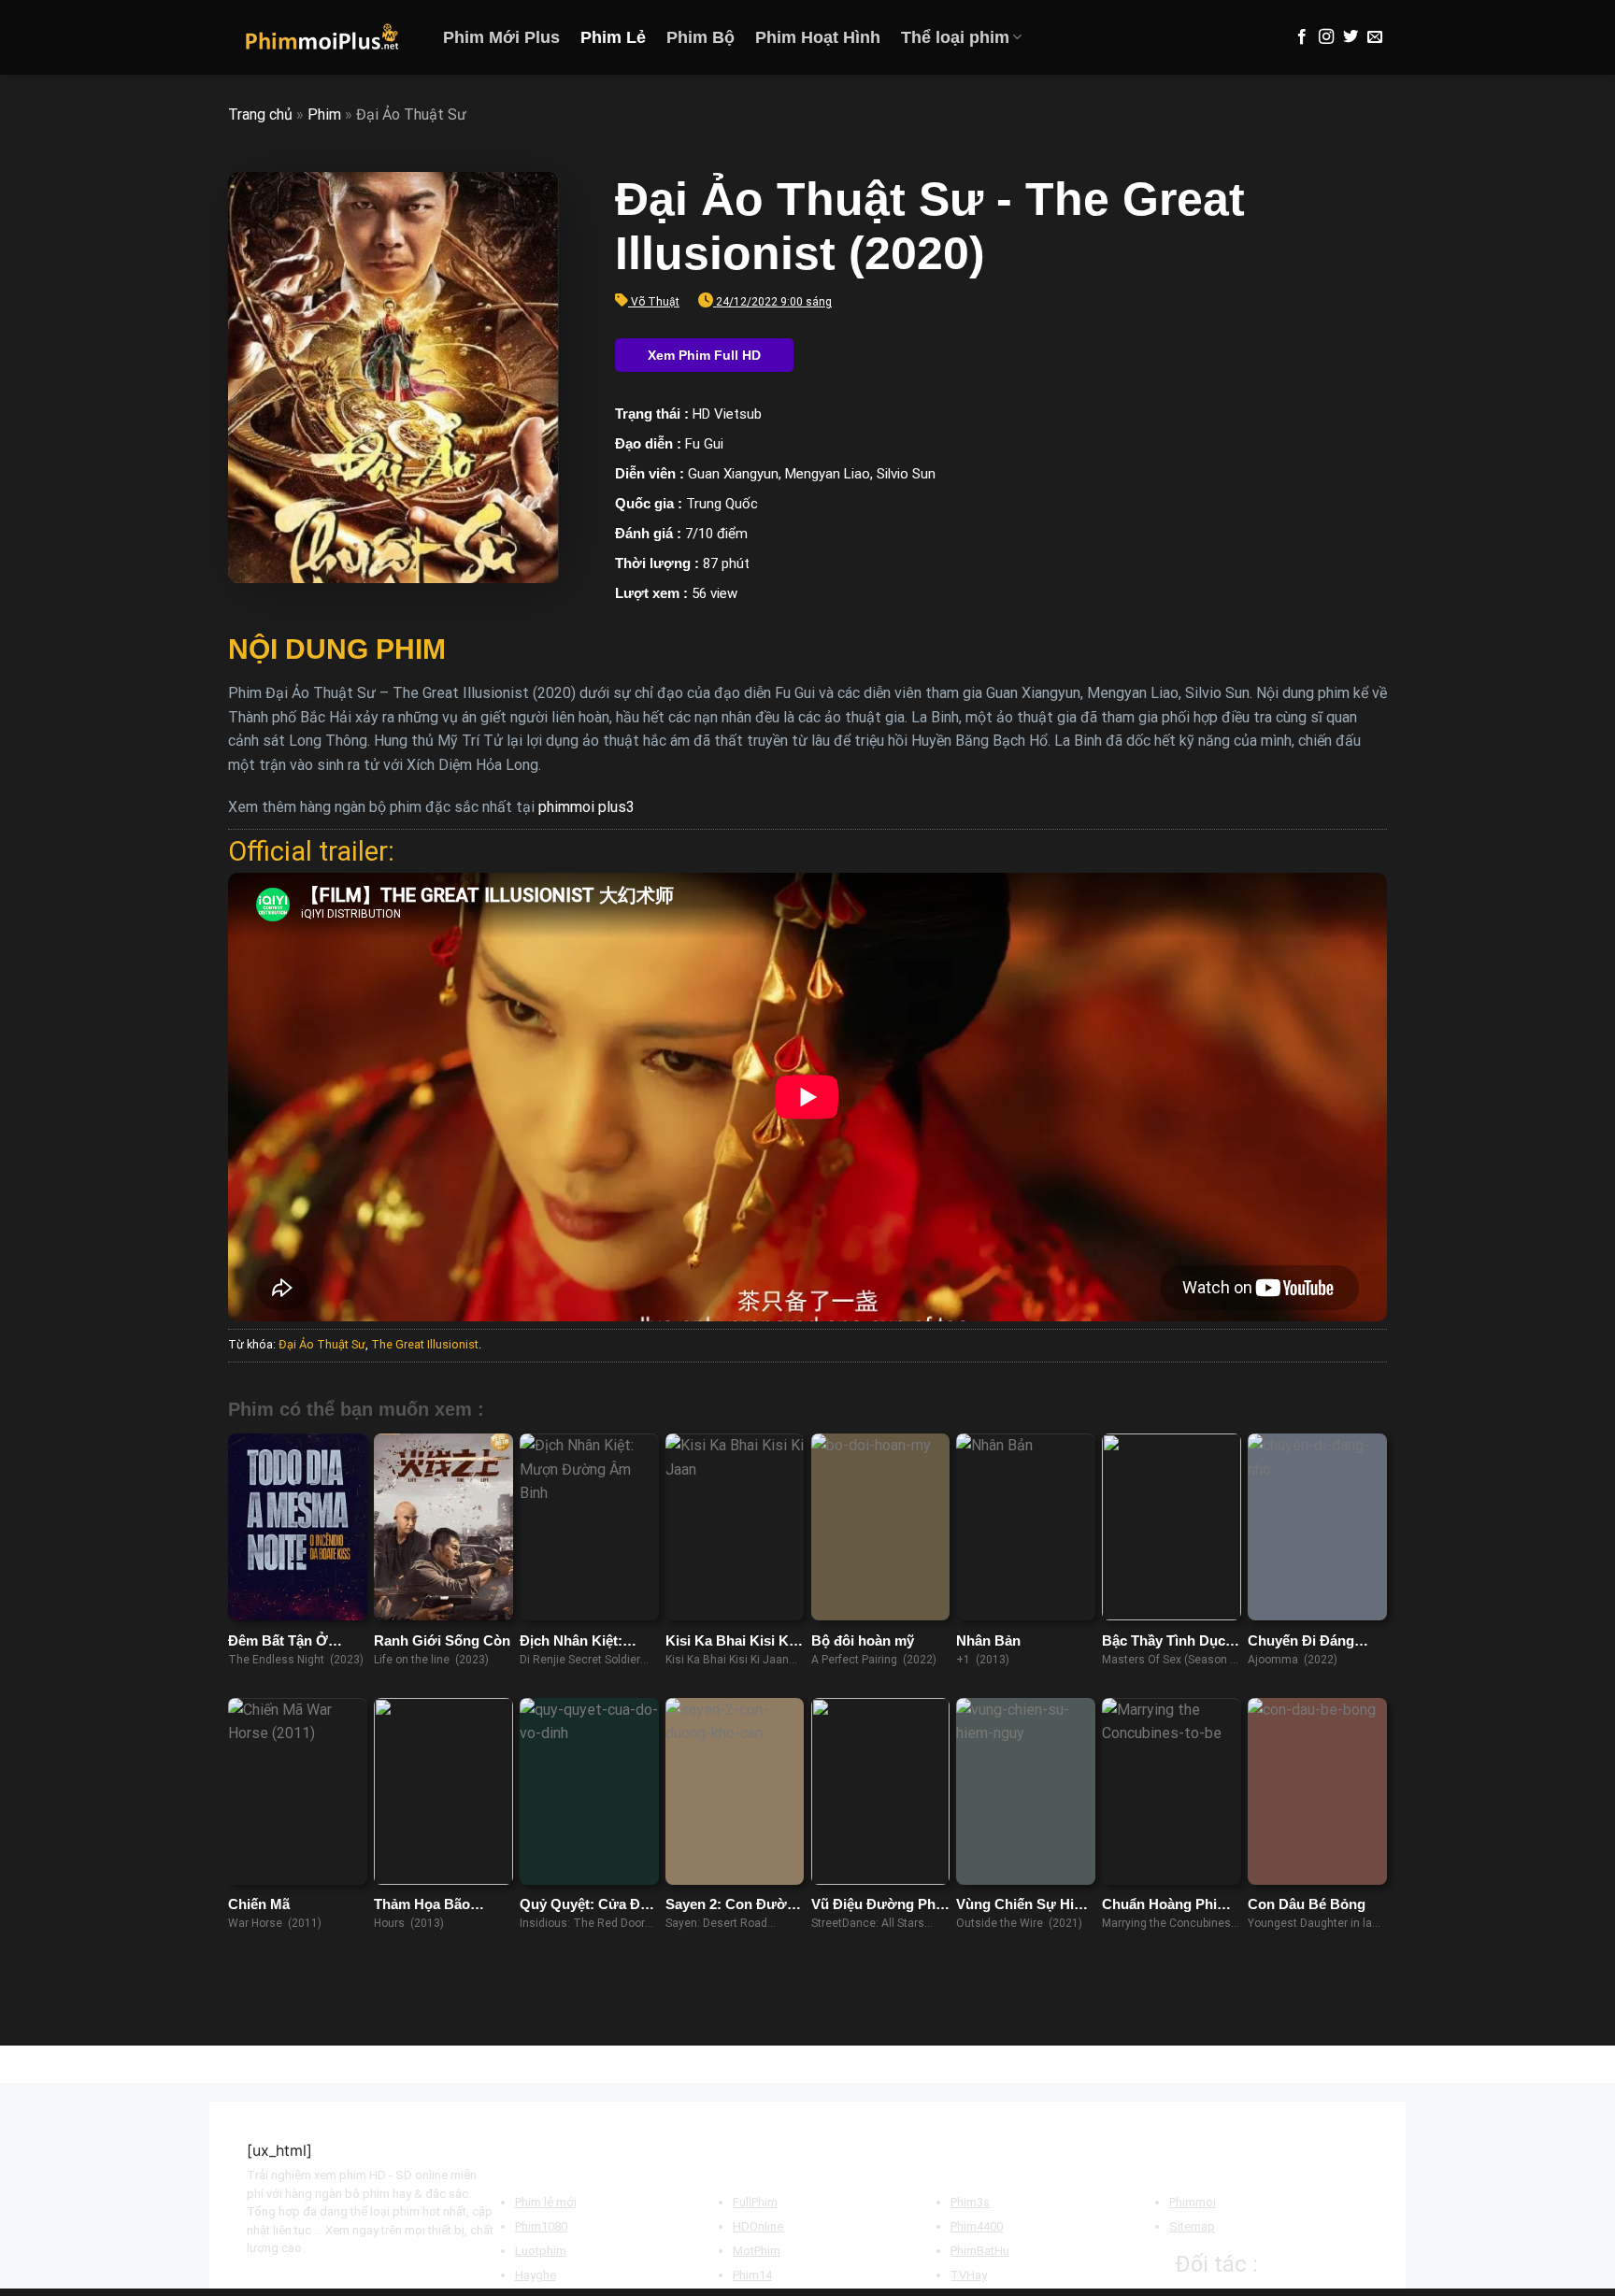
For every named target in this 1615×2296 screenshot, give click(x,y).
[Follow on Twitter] (1351, 37)
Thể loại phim (955, 37)
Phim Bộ (700, 37)
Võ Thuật (655, 302)
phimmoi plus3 (586, 807)
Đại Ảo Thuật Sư (322, 1344)
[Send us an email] (1375, 37)
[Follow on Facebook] (1302, 37)
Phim (324, 114)
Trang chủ (260, 114)
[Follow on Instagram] (1326, 37)
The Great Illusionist (425, 1344)
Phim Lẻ (613, 37)
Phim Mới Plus (501, 37)
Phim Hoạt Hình (818, 37)
